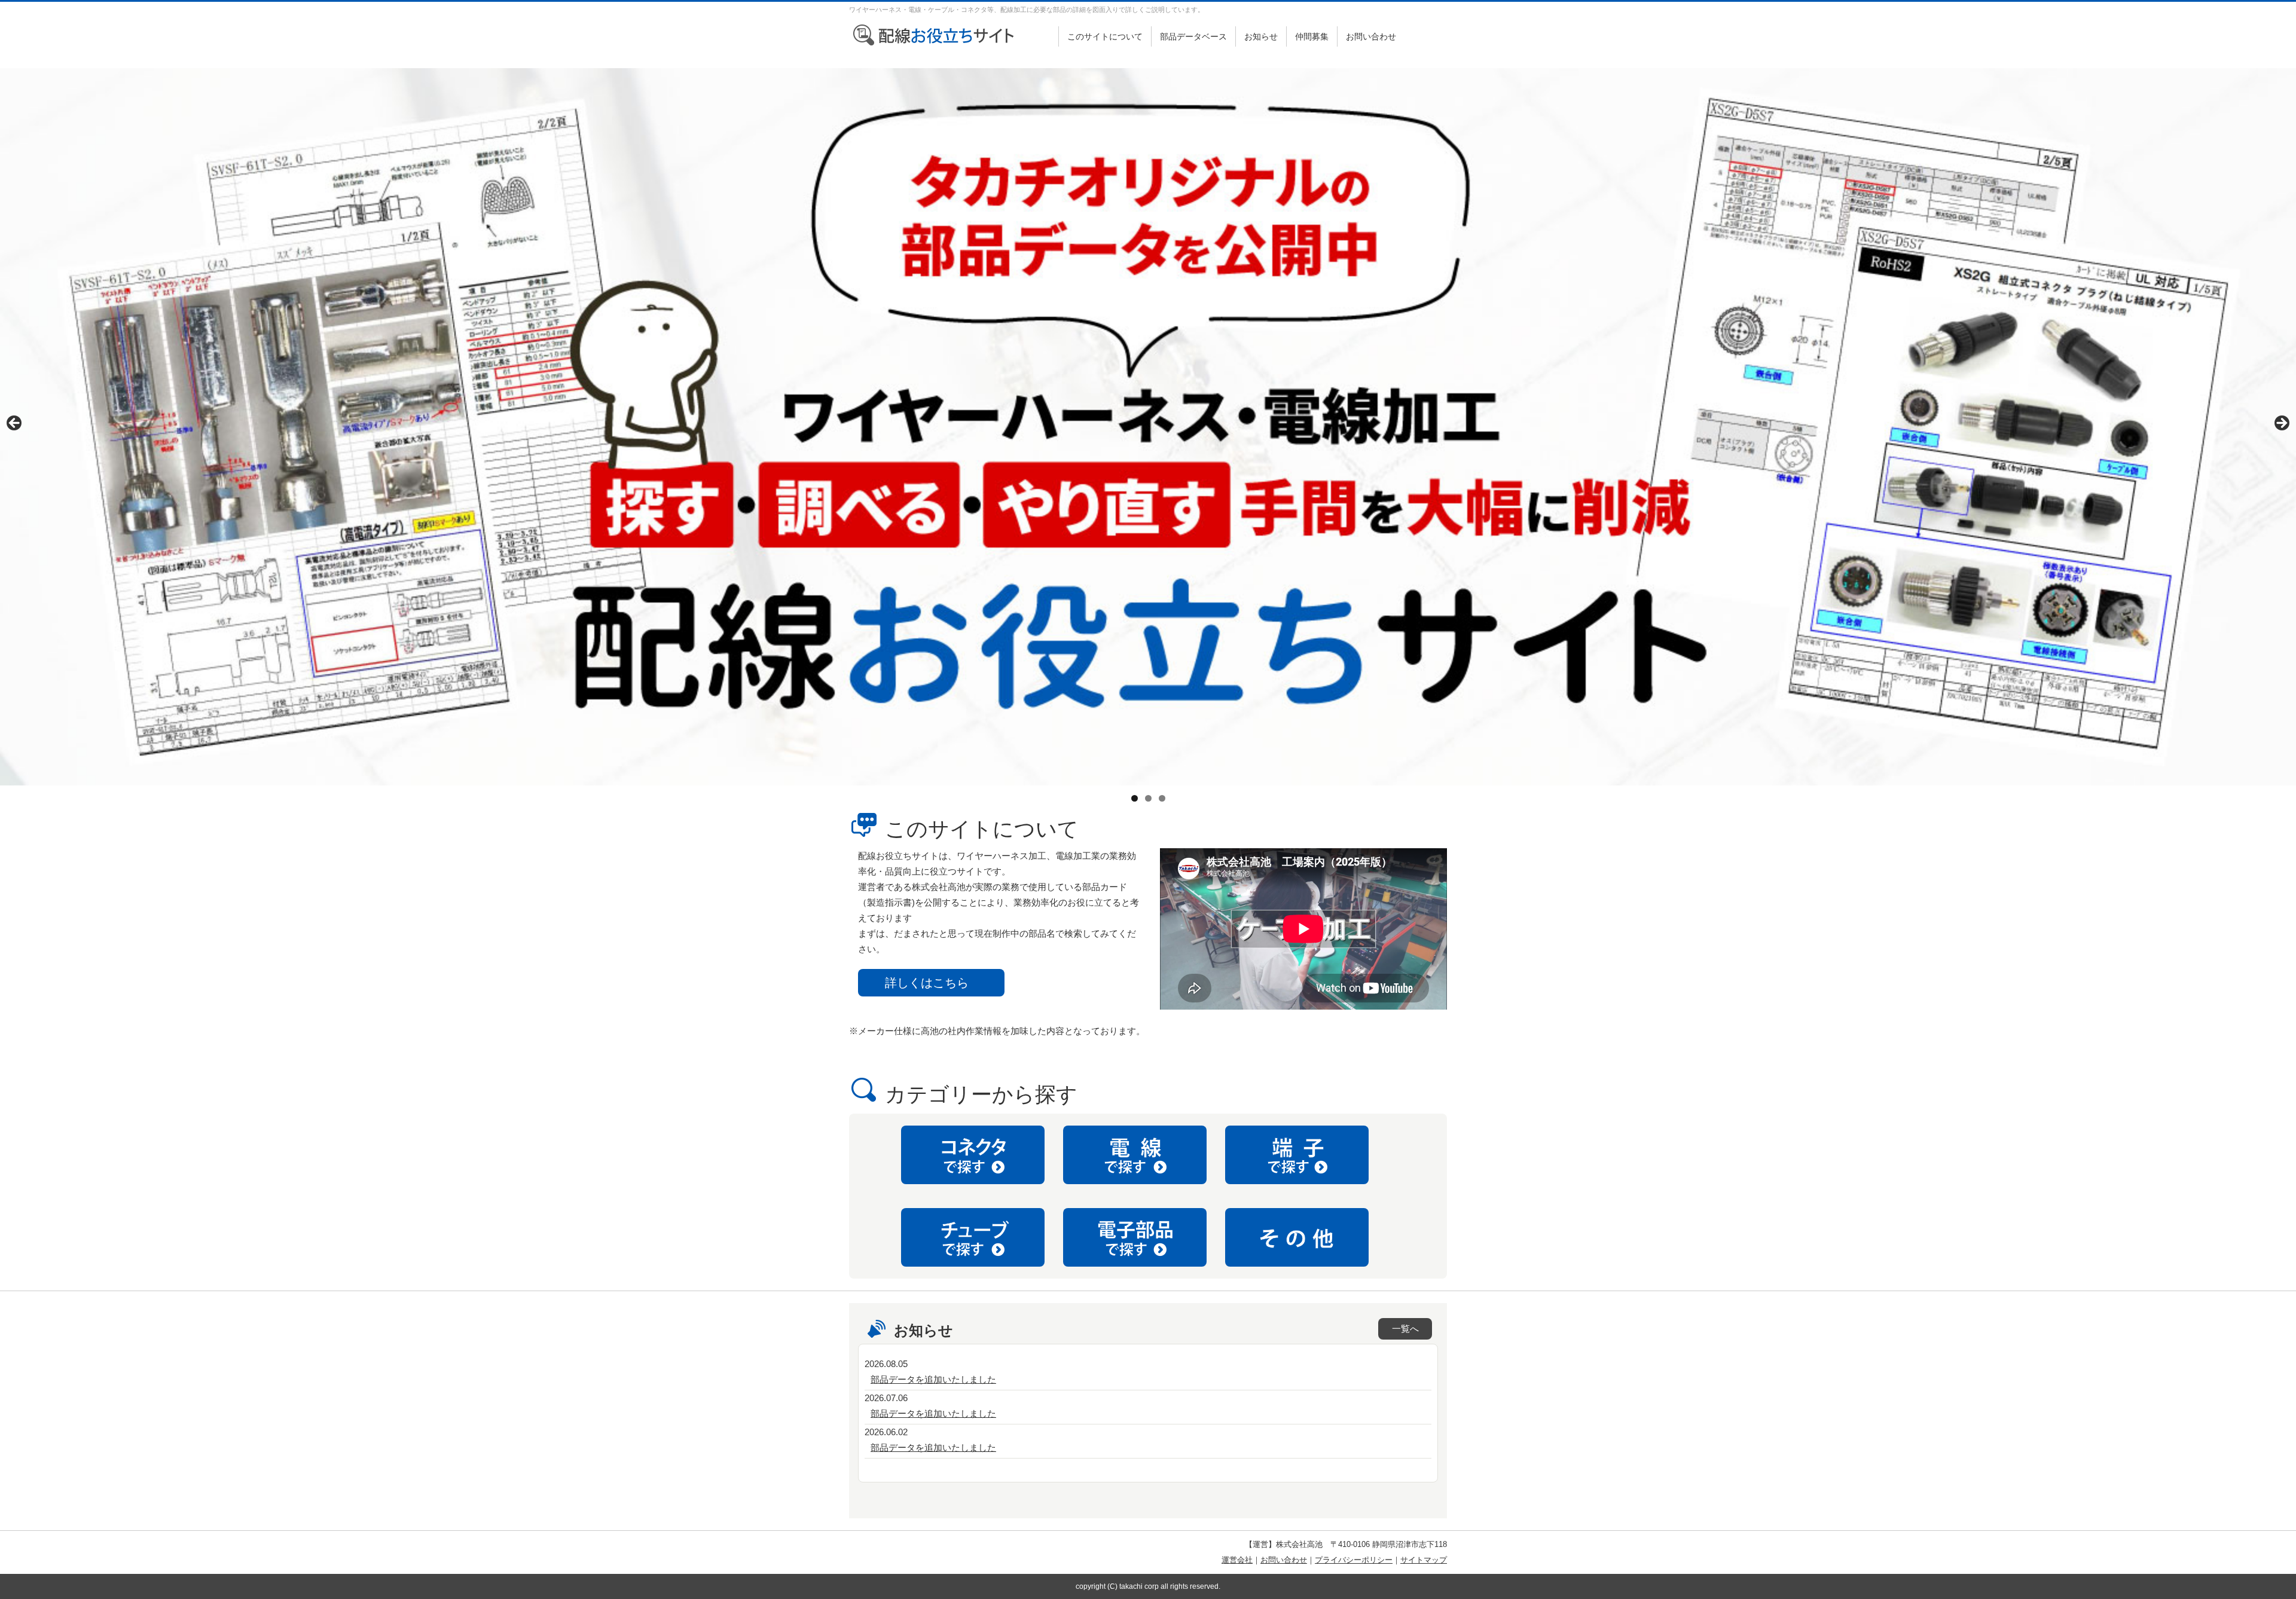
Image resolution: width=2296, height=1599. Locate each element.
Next (2281, 424)
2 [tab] (1148, 798)
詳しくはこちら (927, 983)
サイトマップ (1424, 1560)
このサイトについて (1105, 36)
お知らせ (1261, 36)
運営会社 (1237, 1560)
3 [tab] (1162, 798)
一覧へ (1405, 1329)
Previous (15, 424)
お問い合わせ (1371, 36)
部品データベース (1193, 36)
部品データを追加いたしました (933, 1379)
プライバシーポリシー (1354, 1560)
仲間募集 (1312, 36)
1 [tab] (1135, 798)
